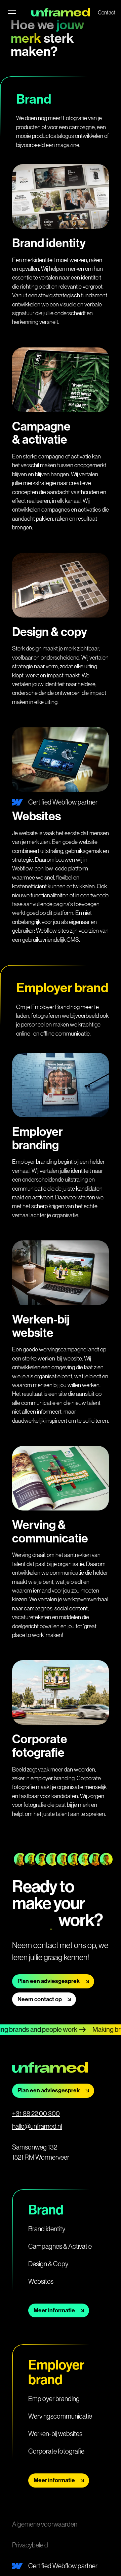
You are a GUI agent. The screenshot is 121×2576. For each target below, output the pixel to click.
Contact (107, 12)
